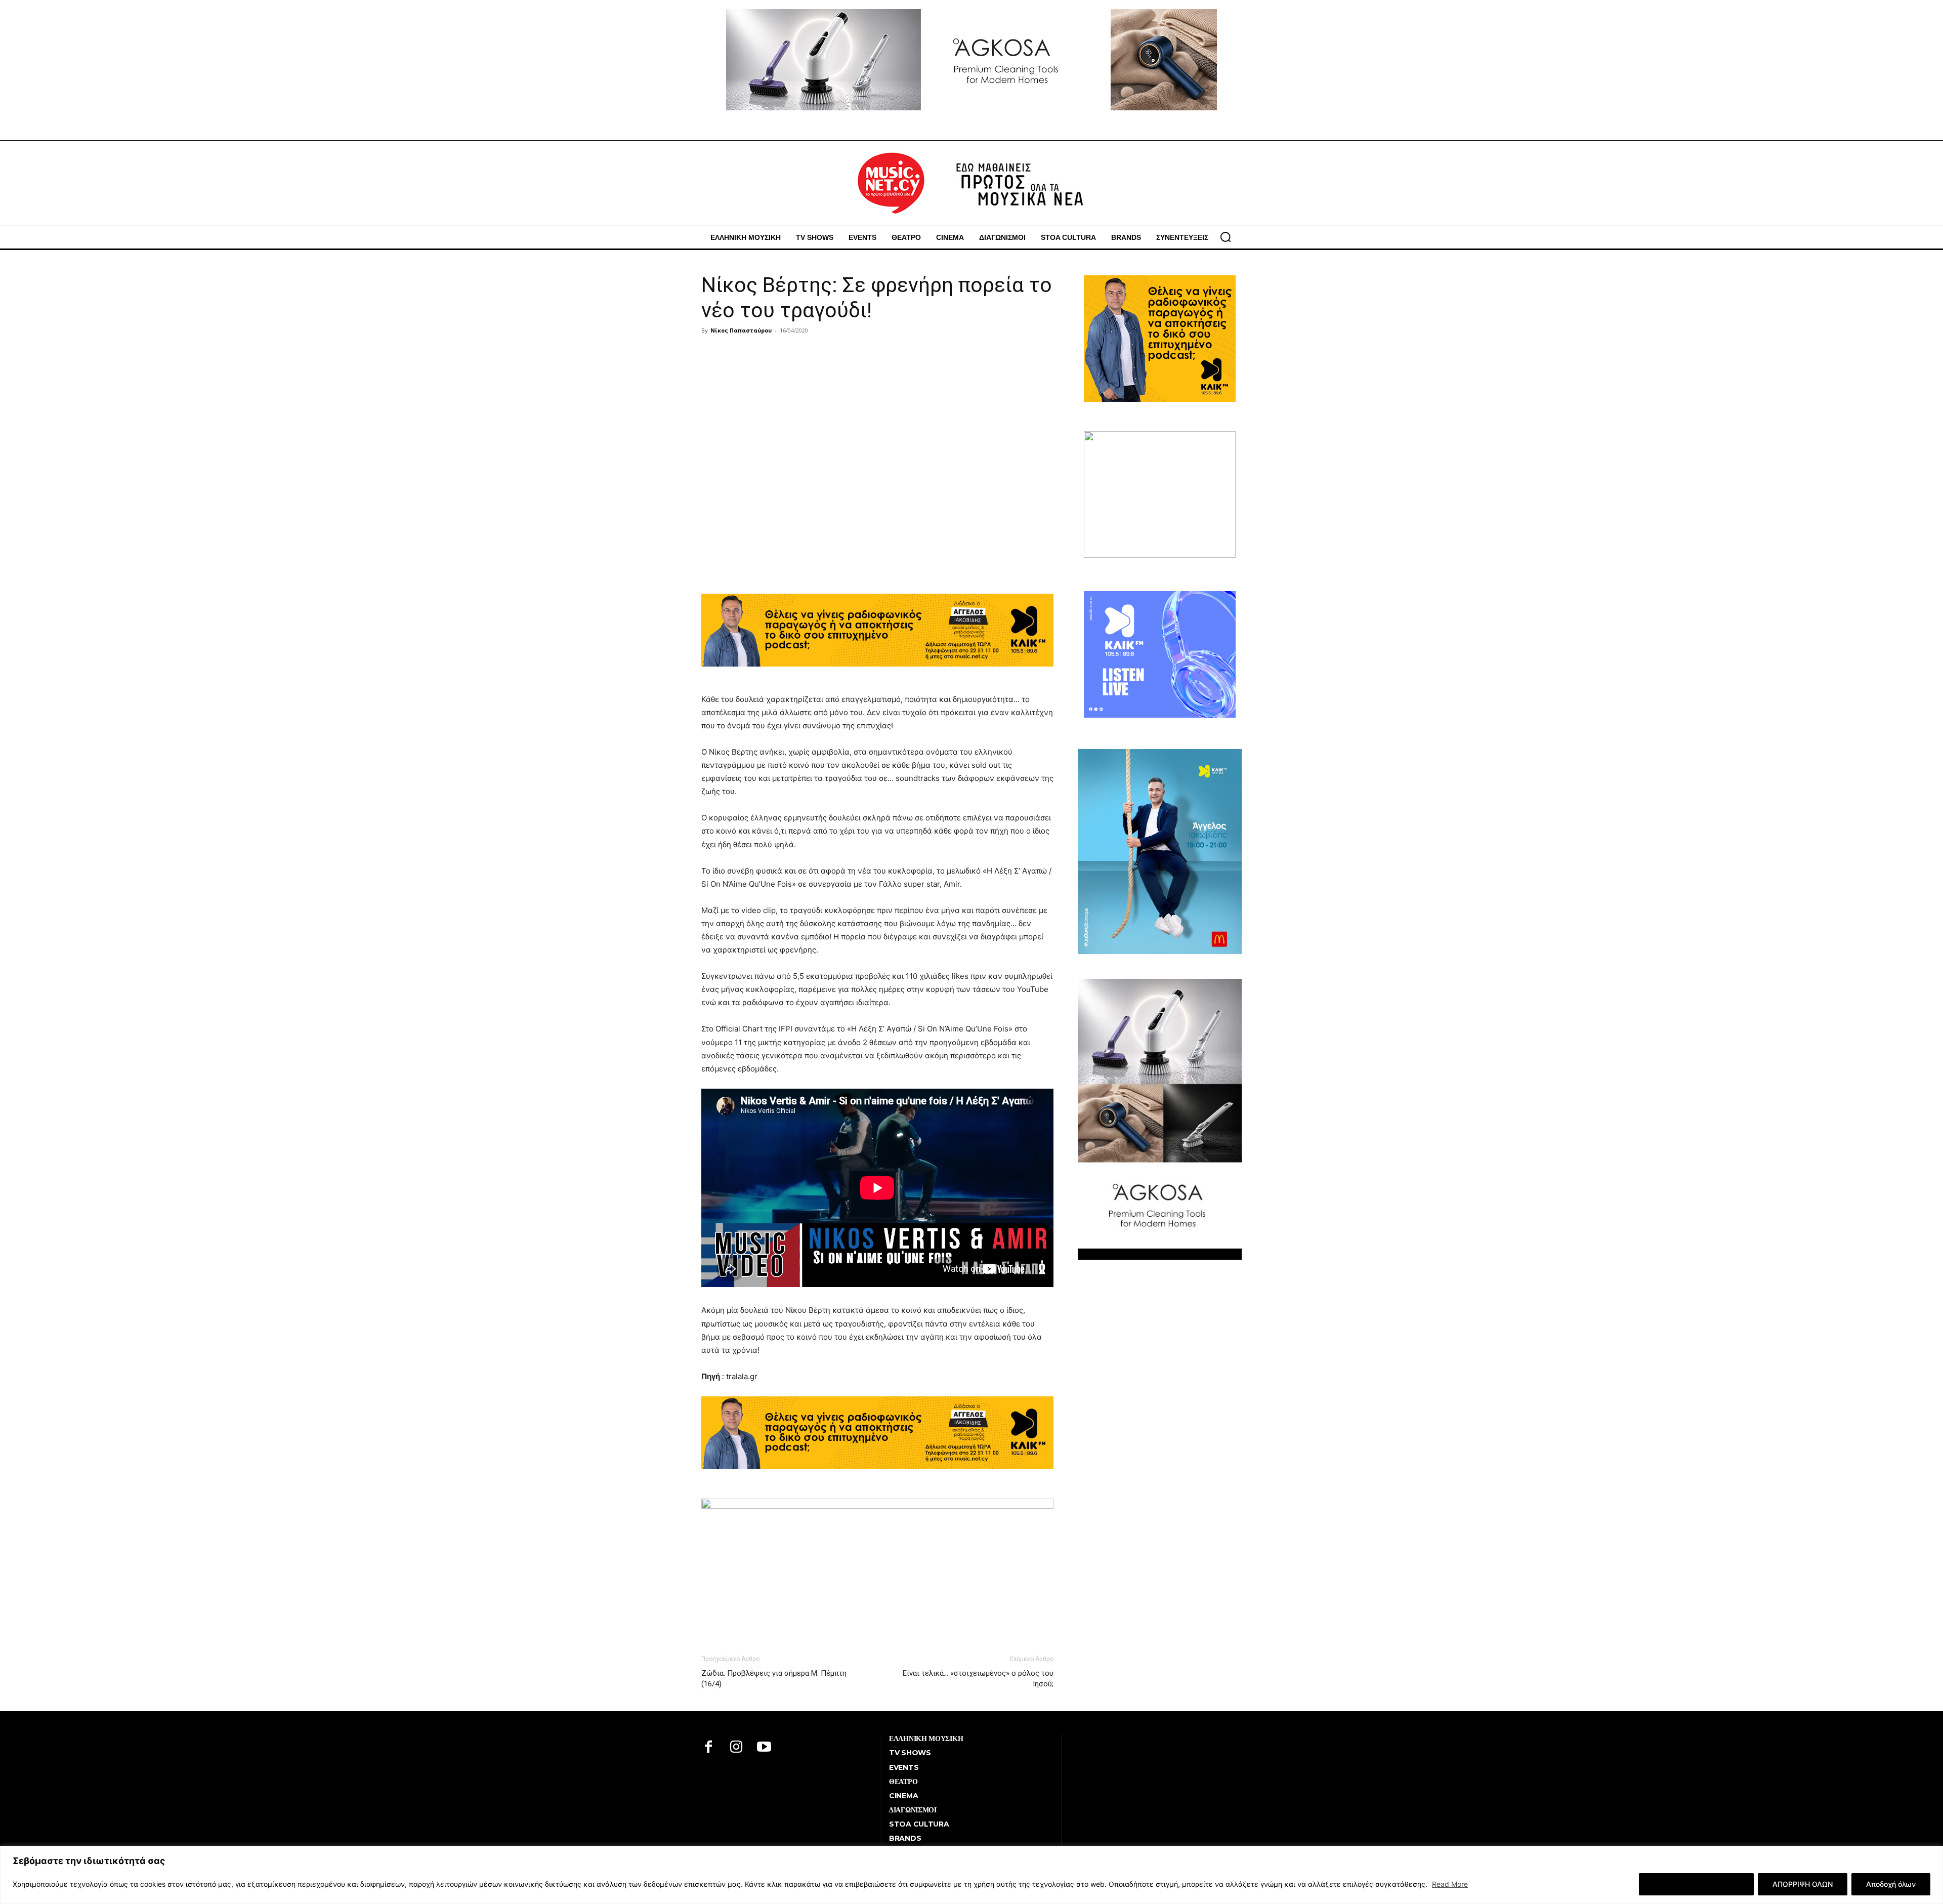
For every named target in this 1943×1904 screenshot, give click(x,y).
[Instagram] (736, 1748)
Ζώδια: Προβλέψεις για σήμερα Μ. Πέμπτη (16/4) (774, 1679)
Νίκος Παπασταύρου (741, 330)
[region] (971, 1875)
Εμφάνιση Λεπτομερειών (1696, 1884)
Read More (1450, 1884)
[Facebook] (709, 1748)
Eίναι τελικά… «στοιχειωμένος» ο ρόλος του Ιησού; (978, 1679)
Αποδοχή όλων (1891, 1884)
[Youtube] (764, 1748)
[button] (1226, 237)
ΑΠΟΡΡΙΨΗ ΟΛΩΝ (1803, 1884)
